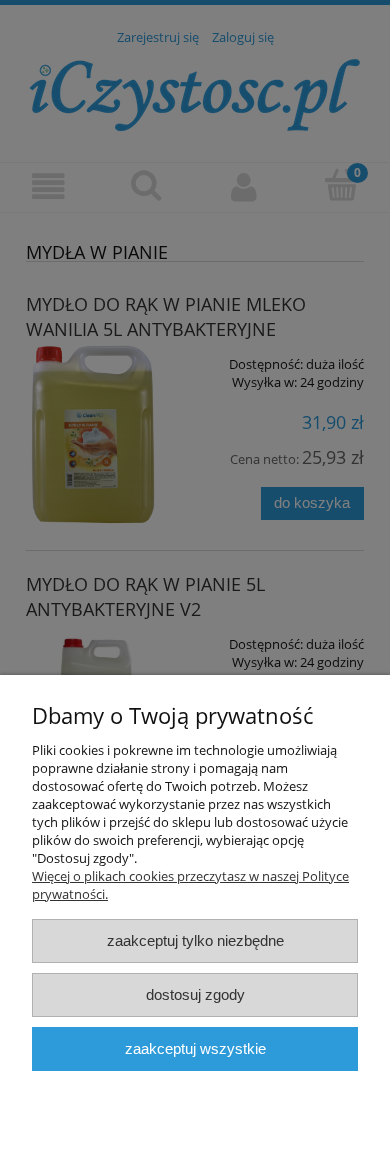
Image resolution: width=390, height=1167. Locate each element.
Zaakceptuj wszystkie (195, 1048)
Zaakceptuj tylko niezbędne (195, 940)
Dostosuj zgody (195, 994)
